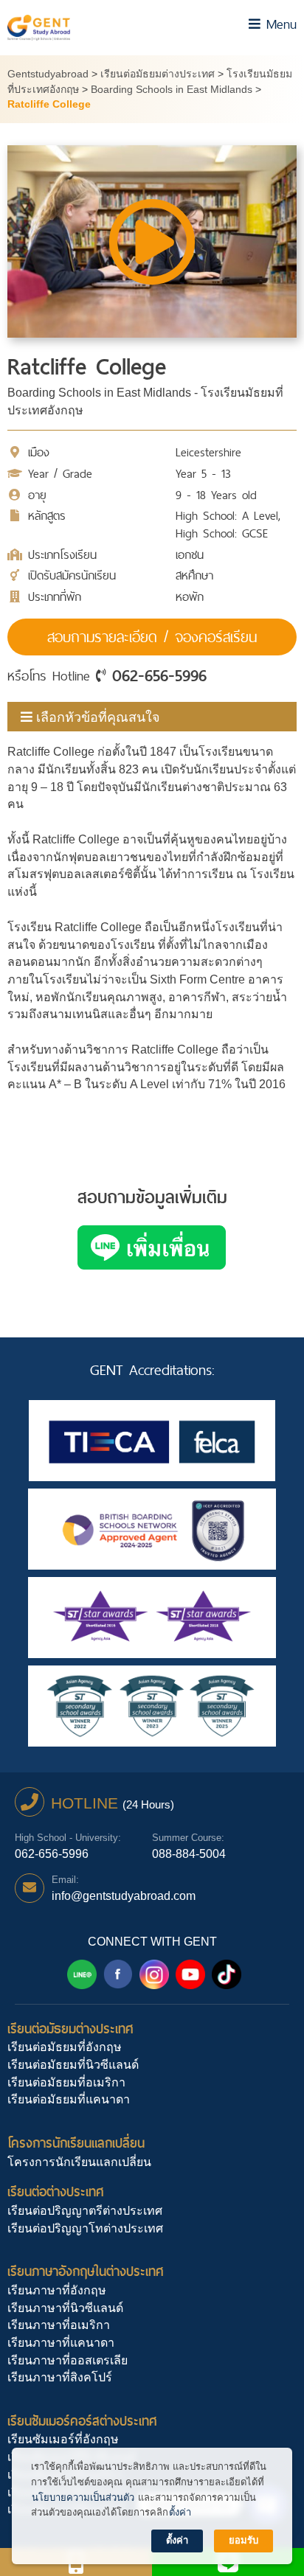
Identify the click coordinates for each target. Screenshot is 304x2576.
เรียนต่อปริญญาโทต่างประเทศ (85, 2228)
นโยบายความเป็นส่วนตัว (83, 2497)
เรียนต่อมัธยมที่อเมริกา (66, 2082)
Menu (279, 24)
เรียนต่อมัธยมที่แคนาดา (69, 2099)
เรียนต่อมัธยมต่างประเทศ (70, 2029)
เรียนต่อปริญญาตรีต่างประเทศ (85, 2211)
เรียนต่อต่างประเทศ (56, 2192)
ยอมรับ (243, 2540)
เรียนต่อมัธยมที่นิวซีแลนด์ (73, 2065)
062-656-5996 (159, 675)
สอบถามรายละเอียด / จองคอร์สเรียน (152, 637)
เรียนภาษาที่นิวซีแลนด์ (65, 2308)
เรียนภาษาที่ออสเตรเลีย (68, 2360)
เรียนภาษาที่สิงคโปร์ (60, 2377)
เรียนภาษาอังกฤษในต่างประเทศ (86, 2271)
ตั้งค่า (180, 2512)
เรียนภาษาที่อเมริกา (59, 2325)
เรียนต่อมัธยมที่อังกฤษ (65, 2047)
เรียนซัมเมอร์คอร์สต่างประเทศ (82, 2421)
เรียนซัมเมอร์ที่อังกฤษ (63, 2439)
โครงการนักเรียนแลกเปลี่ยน (76, 2143)
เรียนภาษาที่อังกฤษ (57, 2290)
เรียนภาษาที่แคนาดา (61, 2343)
